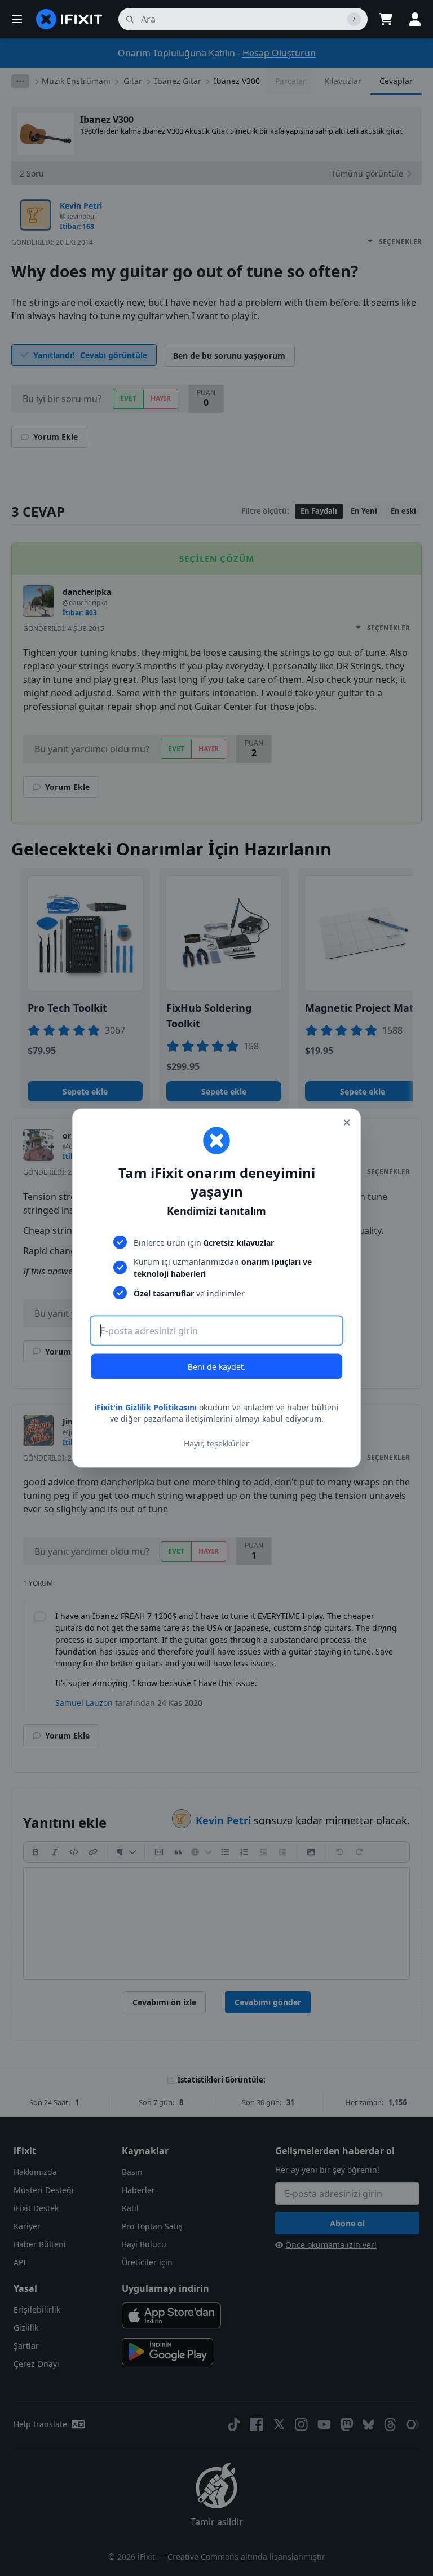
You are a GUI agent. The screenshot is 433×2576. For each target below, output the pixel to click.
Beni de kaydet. (217, 1367)
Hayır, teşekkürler (216, 1443)
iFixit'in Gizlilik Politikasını (145, 1407)
